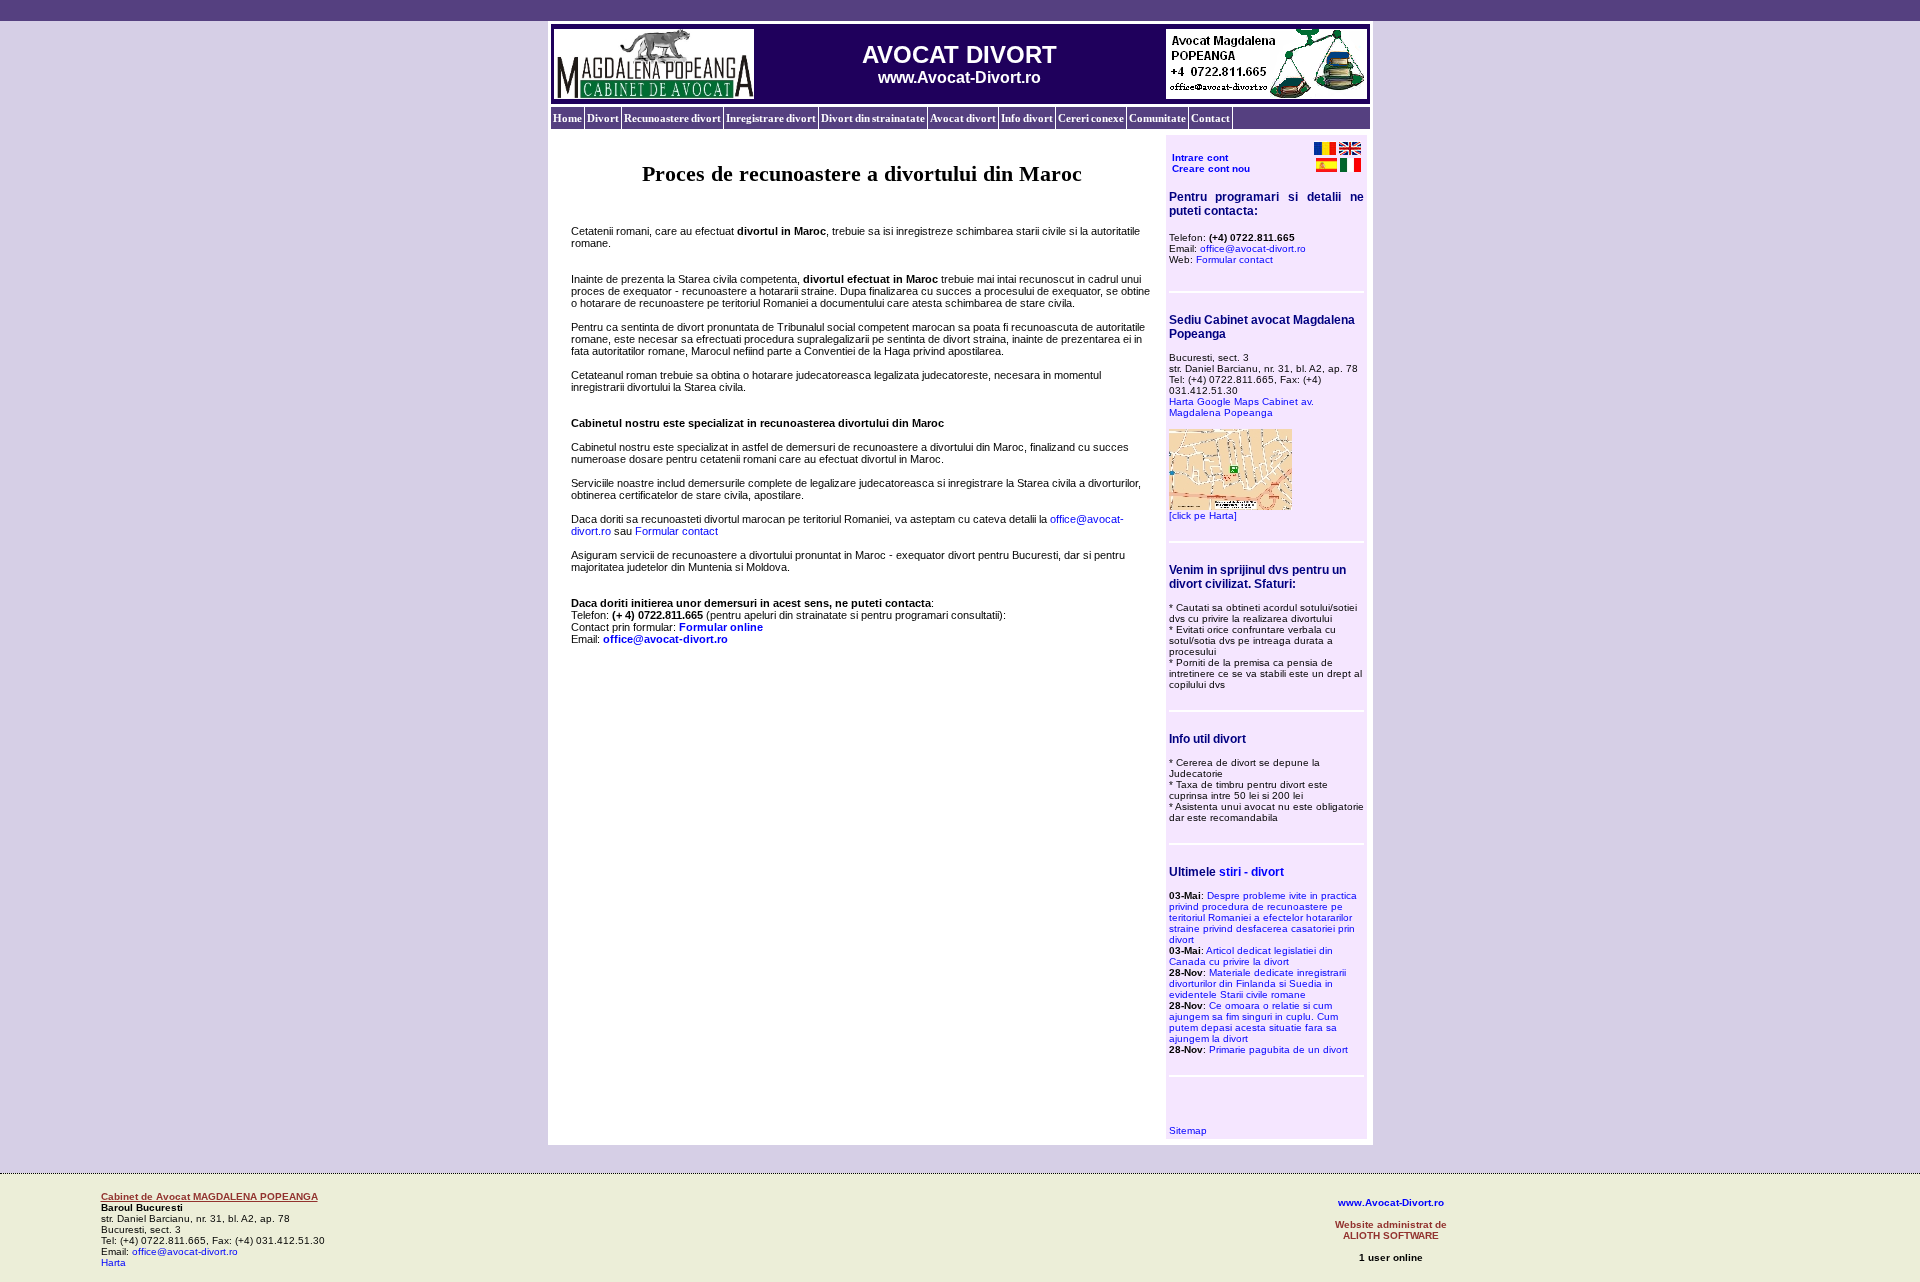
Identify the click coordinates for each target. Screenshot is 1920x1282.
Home (567, 118)
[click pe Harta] (1203, 515)
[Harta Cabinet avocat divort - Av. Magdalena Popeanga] (1230, 506)
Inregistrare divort (771, 118)
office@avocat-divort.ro (1253, 248)
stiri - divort (1251, 872)
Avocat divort (963, 118)
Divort (603, 118)
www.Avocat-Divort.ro (1391, 1202)
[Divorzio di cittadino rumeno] (1350, 168)
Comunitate (1157, 118)
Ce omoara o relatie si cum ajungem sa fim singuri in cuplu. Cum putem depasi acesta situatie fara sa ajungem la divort (1253, 1022)
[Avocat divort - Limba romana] (1325, 151)
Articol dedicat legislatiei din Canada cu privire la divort (1251, 956)
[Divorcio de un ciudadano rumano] (1326, 168)
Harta (113, 1262)
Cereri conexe (1091, 118)
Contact (1210, 118)
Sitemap (1188, 1130)
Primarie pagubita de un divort (1278, 1049)
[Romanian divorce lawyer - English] (1350, 151)
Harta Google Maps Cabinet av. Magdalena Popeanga (1241, 407)
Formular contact (676, 531)
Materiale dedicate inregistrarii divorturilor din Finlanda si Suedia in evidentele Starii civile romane (1257, 983)
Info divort (1027, 118)
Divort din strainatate (873, 118)
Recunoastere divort (672, 118)
